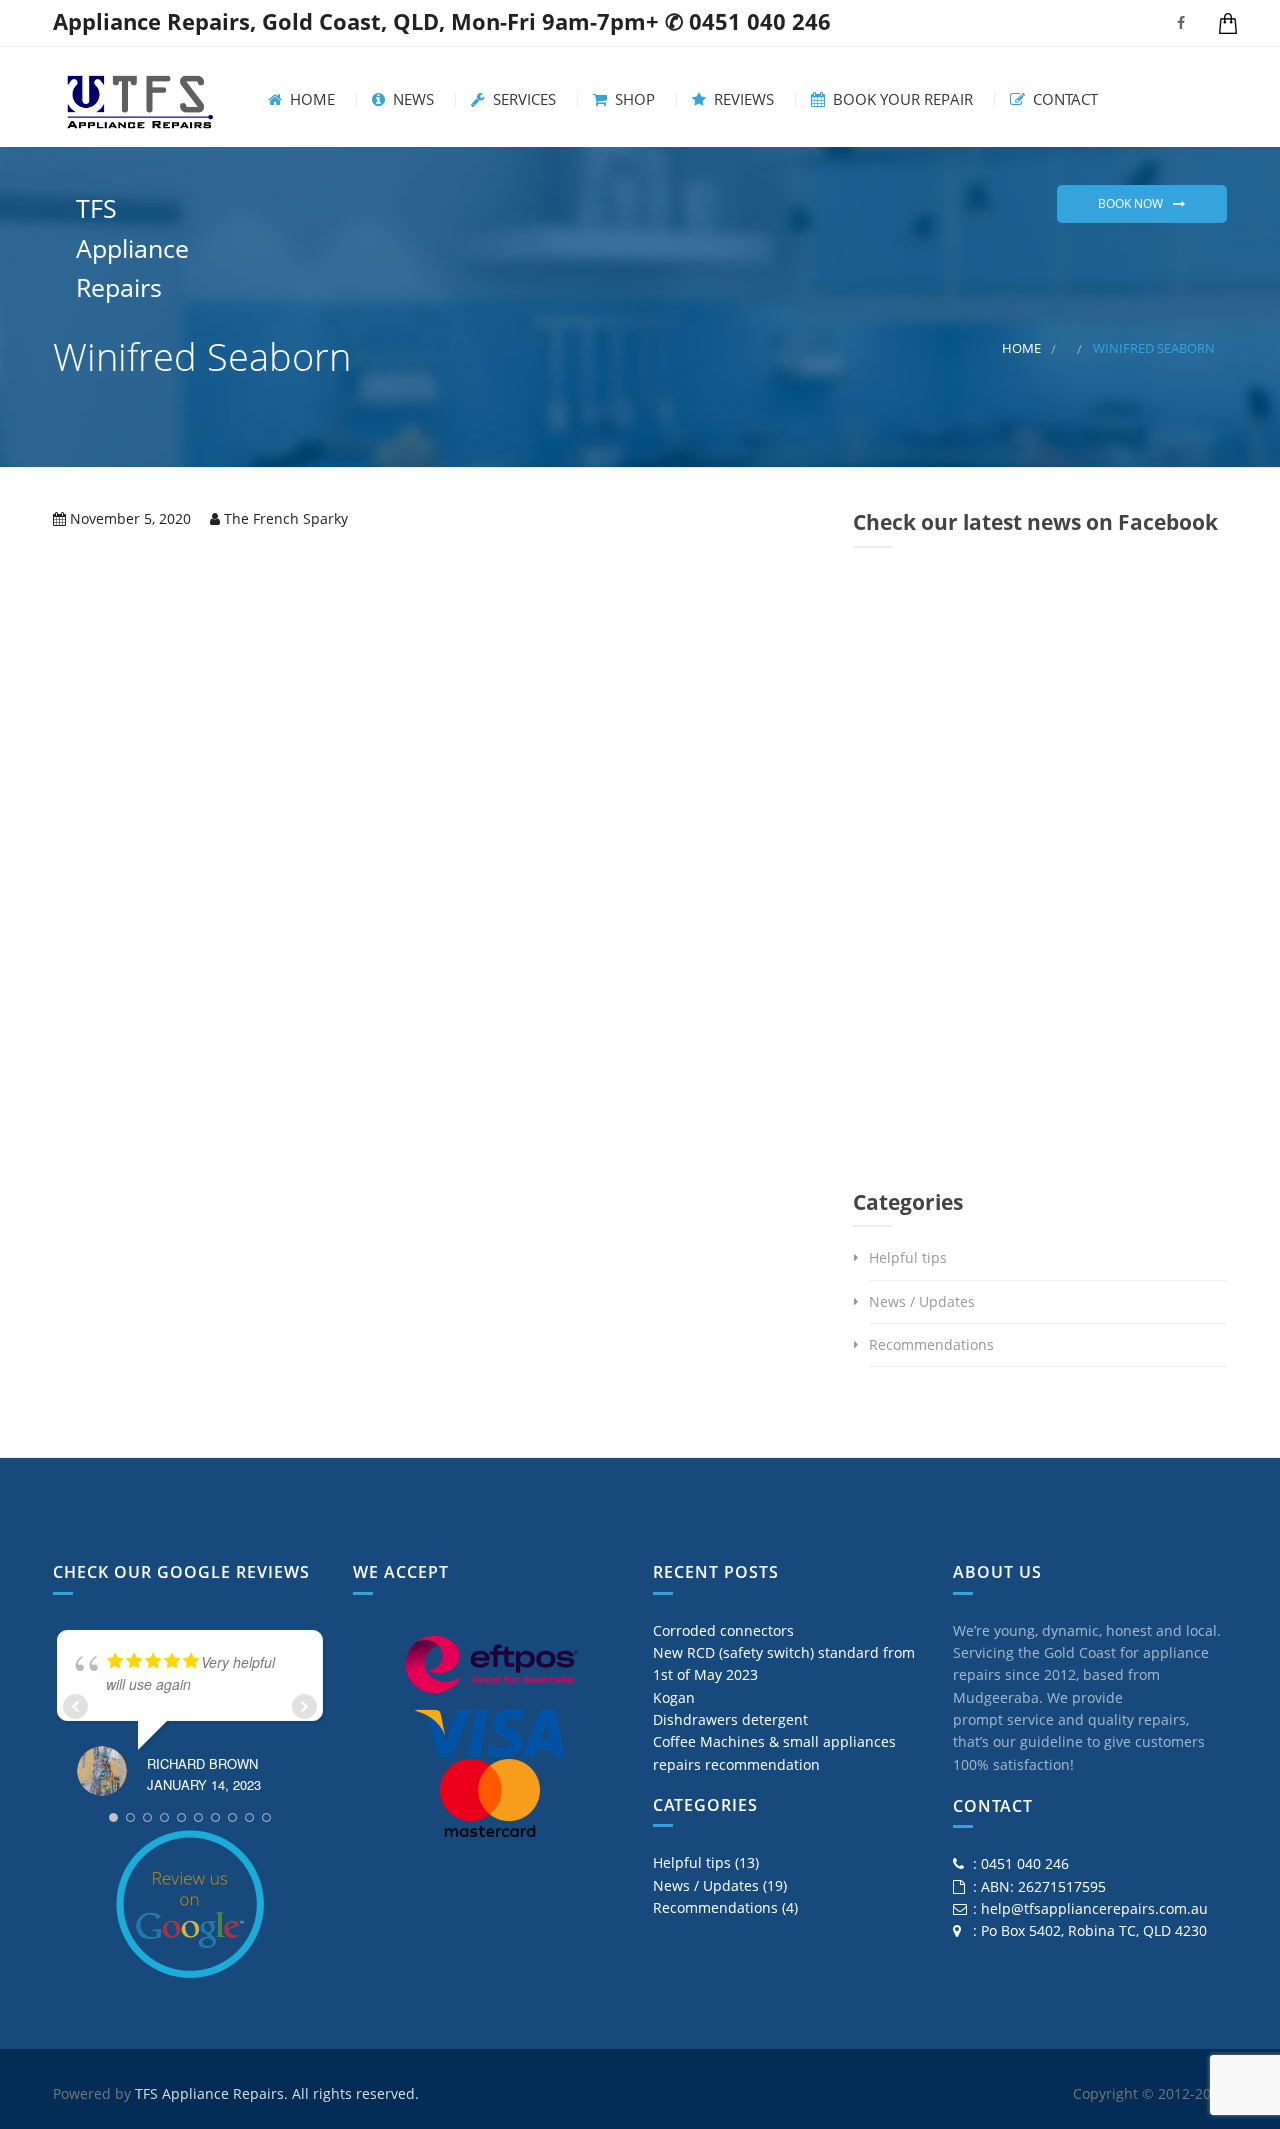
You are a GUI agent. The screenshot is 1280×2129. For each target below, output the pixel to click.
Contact (1063, 99)
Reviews (742, 99)
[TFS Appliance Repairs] (140, 97)
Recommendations (931, 1344)
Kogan (674, 1697)
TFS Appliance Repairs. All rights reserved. (277, 2093)
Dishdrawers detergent (730, 1719)
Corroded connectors (723, 1630)
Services (522, 99)
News (411, 99)
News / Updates (922, 1301)
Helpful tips (908, 1257)
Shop (633, 99)
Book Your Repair (901, 99)
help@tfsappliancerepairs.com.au (1094, 1908)
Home (310, 99)
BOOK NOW (1130, 203)
